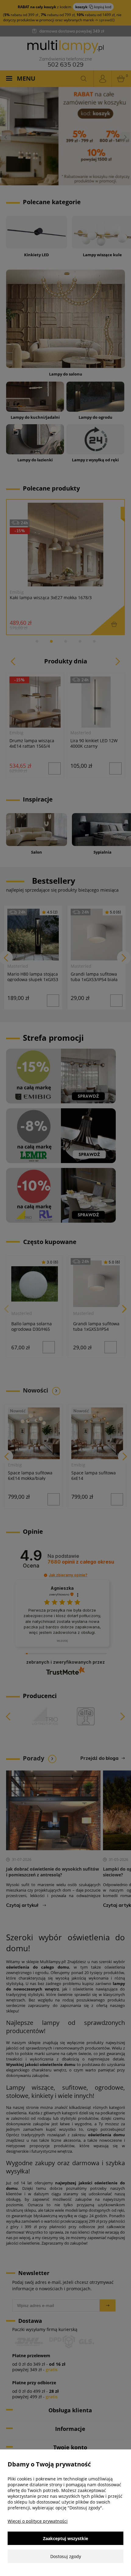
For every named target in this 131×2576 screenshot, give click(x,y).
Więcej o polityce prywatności (38, 2521)
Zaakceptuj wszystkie (65, 2538)
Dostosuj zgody (66, 2556)
